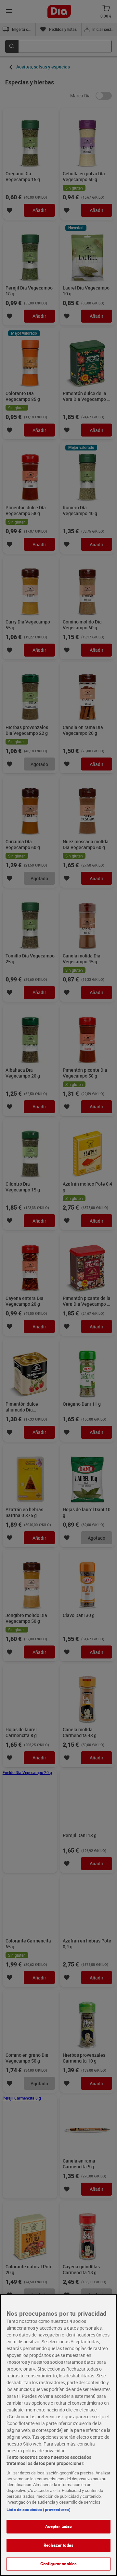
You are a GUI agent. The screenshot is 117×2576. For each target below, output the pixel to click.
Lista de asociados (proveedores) (39, 2509)
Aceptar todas (59, 2526)
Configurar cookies (58, 2564)
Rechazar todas (58, 2545)
